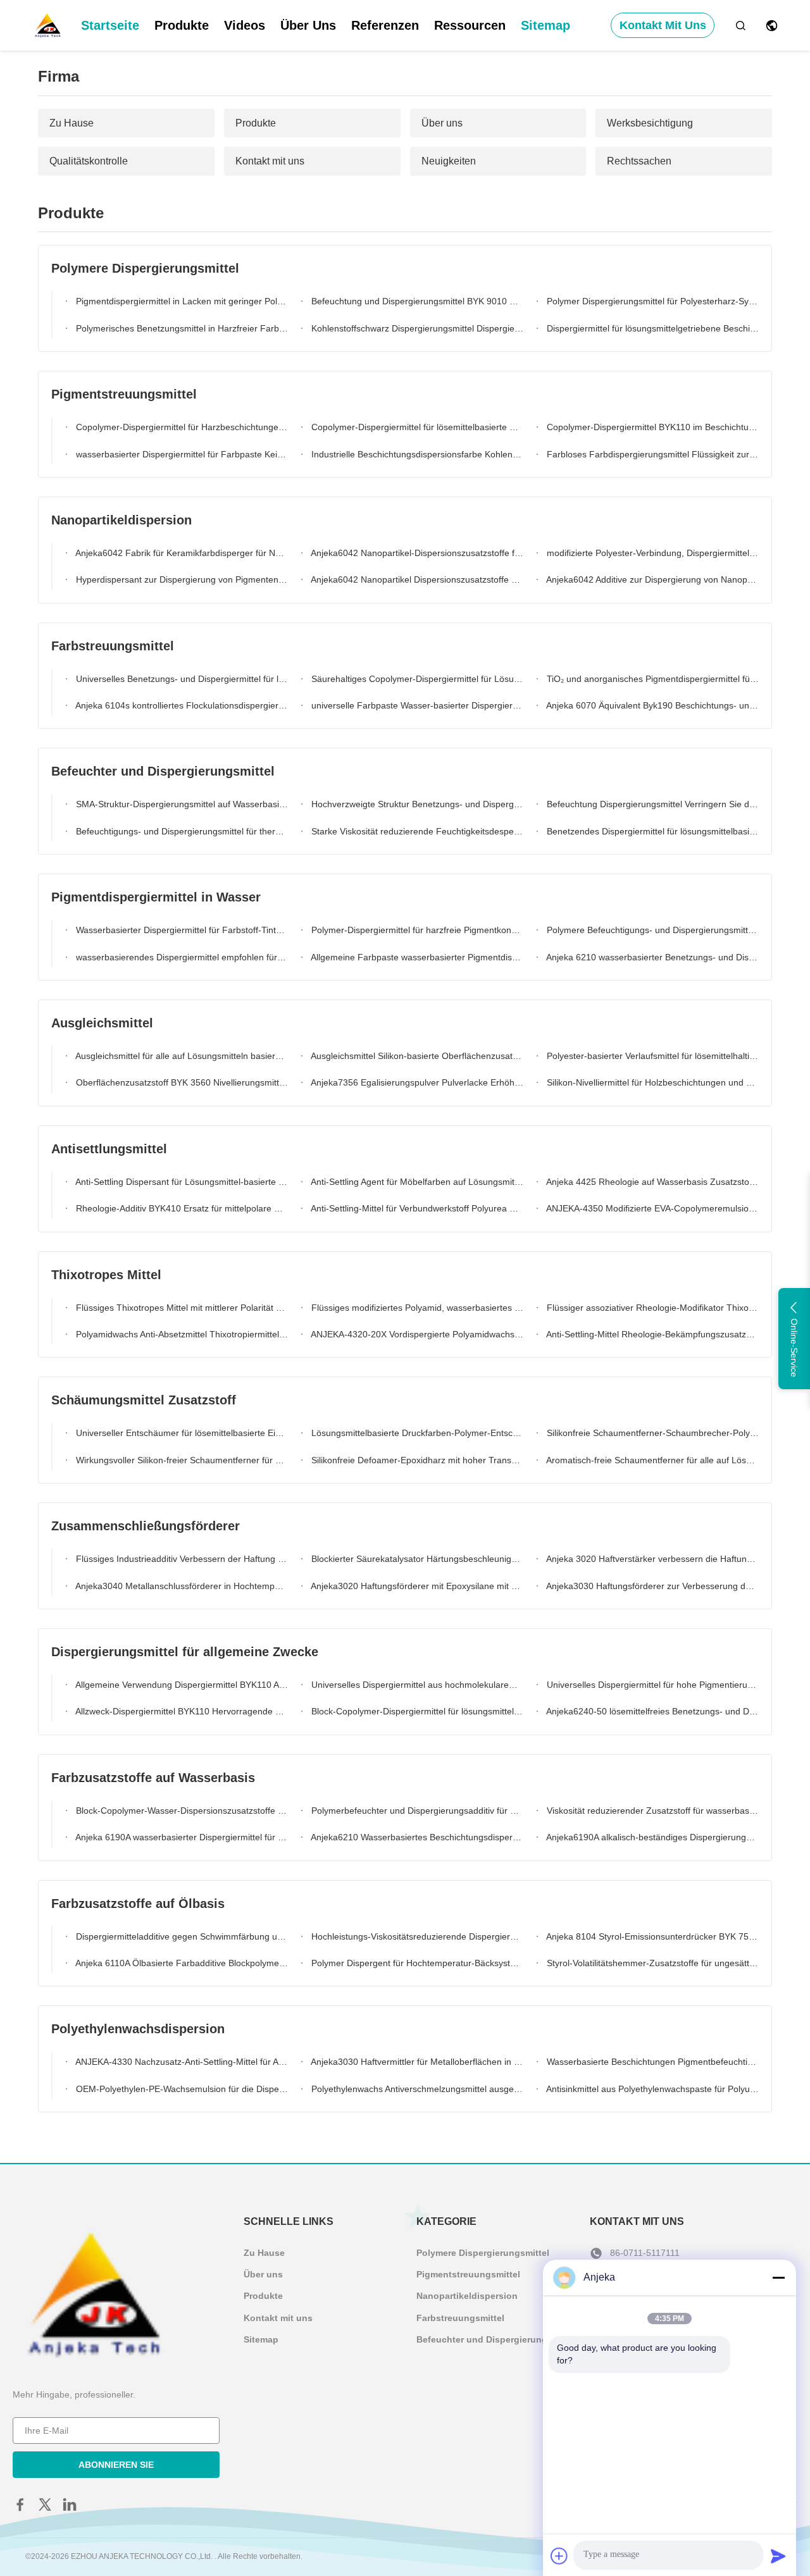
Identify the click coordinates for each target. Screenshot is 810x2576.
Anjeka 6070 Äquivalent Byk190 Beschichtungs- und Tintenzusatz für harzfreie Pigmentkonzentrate (651, 705)
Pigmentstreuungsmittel (468, 2274)
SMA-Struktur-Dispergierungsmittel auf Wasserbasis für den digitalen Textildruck (181, 804)
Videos (245, 25)
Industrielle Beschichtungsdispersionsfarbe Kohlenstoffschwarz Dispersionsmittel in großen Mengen (416, 454)
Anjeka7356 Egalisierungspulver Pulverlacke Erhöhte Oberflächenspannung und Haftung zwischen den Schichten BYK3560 (416, 1082)
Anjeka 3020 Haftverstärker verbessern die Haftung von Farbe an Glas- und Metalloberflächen (651, 1559)
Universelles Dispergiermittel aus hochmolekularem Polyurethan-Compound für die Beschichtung (416, 1685)
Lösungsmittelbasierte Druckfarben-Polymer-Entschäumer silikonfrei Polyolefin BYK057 (416, 1433)
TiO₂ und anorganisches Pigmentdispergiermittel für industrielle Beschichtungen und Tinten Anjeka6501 (651, 679)
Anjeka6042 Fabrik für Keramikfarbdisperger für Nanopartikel (181, 553)
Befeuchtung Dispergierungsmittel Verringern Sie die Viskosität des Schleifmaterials (651, 804)
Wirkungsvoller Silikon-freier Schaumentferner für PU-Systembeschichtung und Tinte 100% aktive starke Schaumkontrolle (181, 1460)
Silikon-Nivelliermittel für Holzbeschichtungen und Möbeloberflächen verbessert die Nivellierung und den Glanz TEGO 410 (651, 1082)
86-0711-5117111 (645, 2253)
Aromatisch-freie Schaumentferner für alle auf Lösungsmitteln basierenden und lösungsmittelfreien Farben (651, 1460)
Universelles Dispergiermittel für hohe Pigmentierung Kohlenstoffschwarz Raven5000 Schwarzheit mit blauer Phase (651, 1685)
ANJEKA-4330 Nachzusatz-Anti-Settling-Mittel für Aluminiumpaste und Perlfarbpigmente (181, 2062)
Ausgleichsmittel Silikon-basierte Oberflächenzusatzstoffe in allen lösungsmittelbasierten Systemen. (416, 1056)
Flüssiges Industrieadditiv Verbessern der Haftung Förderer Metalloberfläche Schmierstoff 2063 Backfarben (181, 1559)
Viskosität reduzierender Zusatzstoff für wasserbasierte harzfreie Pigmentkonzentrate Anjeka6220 (651, 1811)
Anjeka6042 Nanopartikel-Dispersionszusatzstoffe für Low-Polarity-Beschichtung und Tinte (416, 553)
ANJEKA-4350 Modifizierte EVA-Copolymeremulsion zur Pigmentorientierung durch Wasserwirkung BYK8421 (651, 1208)
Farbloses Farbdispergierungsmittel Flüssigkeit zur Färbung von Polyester (651, 454)
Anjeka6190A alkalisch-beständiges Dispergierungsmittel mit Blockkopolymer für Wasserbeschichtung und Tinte (651, 1837)
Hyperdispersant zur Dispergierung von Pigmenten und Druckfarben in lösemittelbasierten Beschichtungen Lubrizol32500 (181, 579)
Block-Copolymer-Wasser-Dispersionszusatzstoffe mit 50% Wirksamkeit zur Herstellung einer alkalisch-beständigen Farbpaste (181, 1811)
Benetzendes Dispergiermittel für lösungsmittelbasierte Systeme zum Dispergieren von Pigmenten (651, 831)
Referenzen (385, 25)
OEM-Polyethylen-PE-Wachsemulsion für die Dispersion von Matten (181, 2089)
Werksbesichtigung (650, 123)
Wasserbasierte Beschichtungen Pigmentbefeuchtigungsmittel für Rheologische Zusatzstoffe (651, 2062)
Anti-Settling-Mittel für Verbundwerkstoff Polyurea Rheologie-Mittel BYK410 (416, 1208)
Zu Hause (72, 123)
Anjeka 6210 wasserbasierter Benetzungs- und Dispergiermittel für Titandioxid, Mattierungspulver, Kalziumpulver (651, 957)
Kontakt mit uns (663, 25)
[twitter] (45, 2505)
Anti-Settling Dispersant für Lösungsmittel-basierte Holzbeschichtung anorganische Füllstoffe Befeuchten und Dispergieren (181, 1182)
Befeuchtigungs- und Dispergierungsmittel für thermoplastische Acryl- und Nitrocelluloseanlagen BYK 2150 (181, 831)
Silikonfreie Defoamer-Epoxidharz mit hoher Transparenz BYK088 (416, 1460)
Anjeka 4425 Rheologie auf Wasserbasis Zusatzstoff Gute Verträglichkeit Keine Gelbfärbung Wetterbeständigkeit (651, 1182)
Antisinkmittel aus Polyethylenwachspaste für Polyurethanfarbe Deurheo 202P (651, 2089)
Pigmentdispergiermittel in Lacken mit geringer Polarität (181, 301)
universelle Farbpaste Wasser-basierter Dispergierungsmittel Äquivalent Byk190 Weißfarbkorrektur (416, 705)
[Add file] (559, 2556)
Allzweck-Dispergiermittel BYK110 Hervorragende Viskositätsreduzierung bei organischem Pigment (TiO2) (181, 1711)
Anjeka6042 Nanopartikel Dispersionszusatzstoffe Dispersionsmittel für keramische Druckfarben (416, 579)
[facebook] (20, 2505)
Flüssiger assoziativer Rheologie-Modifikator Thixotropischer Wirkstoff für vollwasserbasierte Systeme (651, 1308)
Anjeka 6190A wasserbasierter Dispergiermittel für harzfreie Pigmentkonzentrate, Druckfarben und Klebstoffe (181, 1837)
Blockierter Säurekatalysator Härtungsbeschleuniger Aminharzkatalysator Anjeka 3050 (416, 1559)
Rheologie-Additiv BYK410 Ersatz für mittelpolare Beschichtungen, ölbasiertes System (181, 1208)
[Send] (778, 2556)
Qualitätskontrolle (89, 161)
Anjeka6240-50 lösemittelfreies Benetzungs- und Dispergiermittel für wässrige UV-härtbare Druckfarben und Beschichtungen (651, 1711)
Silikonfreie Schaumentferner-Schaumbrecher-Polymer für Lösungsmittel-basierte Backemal (651, 1433)
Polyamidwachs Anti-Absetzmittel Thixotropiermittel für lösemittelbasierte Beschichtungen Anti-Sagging (181, 1334)
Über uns (308, 25)
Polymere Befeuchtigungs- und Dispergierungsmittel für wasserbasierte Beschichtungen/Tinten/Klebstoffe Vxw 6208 (651, 930)
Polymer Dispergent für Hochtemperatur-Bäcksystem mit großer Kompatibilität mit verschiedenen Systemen (416, 1963)
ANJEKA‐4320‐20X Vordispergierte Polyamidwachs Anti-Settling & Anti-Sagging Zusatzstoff (416, 1334)
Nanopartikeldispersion (467, 2296)
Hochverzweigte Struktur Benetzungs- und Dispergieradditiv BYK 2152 (416, 804)
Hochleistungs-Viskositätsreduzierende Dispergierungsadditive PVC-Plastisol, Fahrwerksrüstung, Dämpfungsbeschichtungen (416, 1936)
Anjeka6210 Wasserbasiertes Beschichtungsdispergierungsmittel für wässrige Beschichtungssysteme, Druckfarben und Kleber (416, 1837)
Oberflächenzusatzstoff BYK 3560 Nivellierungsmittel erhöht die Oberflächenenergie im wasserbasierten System (181, 1082)
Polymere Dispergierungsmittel (483, 2253)
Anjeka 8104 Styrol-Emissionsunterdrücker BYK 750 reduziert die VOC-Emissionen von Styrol (651, 1936)
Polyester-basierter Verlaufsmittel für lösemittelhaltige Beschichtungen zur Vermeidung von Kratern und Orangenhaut (651, 1056)
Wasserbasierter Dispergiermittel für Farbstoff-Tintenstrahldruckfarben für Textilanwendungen (181, 930)
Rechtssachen (639, 161)
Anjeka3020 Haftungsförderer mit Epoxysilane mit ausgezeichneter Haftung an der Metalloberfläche (416, 1586)
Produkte (182, 25)
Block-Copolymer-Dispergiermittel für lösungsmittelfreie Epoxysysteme (416, 1711)
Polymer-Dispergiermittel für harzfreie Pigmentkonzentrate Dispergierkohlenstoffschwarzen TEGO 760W (416, 930)
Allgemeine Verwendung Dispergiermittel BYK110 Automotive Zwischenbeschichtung (181, 1685)
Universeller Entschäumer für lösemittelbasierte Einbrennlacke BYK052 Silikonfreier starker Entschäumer (181, 1433)
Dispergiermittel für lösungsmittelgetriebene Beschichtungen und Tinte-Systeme (651, 328)
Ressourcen (470, 25)
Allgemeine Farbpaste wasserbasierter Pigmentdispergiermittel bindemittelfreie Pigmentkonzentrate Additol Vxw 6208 (416, 957)
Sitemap (545, 25)
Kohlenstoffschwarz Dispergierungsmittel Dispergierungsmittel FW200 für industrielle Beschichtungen (416, 328)
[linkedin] (70, 2505)
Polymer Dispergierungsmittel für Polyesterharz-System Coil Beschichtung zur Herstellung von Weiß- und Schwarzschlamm (651, 301)
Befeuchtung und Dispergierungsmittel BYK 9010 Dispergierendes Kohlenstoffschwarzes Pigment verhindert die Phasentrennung (416, 301)
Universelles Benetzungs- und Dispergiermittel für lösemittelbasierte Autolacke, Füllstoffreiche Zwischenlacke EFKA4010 (181, 679)
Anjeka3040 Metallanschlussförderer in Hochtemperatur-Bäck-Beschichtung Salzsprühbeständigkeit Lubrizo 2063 (181, 1586)
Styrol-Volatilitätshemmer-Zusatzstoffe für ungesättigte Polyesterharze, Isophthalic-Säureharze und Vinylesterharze (651, 1963)
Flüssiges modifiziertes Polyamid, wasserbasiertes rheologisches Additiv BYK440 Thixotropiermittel (416, 1308)
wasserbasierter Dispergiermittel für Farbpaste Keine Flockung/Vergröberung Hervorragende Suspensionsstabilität (181, 454)
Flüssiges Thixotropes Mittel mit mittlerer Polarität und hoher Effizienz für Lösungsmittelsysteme (181, 1308)
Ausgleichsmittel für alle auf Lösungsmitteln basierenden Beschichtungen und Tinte (181, 1056)
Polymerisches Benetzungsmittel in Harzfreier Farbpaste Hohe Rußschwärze (181, 328)
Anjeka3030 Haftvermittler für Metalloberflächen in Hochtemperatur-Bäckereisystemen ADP (416, 2062)
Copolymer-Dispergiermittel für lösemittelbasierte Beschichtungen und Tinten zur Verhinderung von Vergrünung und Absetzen (416, 427)
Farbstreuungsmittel (460, 2318)
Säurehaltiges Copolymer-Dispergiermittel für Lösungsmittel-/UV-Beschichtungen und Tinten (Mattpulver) (416, 679)
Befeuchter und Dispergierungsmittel (496, 2339)
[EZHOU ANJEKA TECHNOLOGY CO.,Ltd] (47, 25)
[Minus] (778, 2277)
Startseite (110, 25)
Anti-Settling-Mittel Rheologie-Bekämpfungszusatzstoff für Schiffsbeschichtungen (651, 1334)
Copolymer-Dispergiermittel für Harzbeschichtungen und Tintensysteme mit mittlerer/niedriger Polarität (181, 427)
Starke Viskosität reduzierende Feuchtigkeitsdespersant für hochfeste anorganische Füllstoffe (416, 831)
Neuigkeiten (449, 161)
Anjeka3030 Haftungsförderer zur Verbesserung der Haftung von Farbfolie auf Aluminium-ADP (651, 1586)
